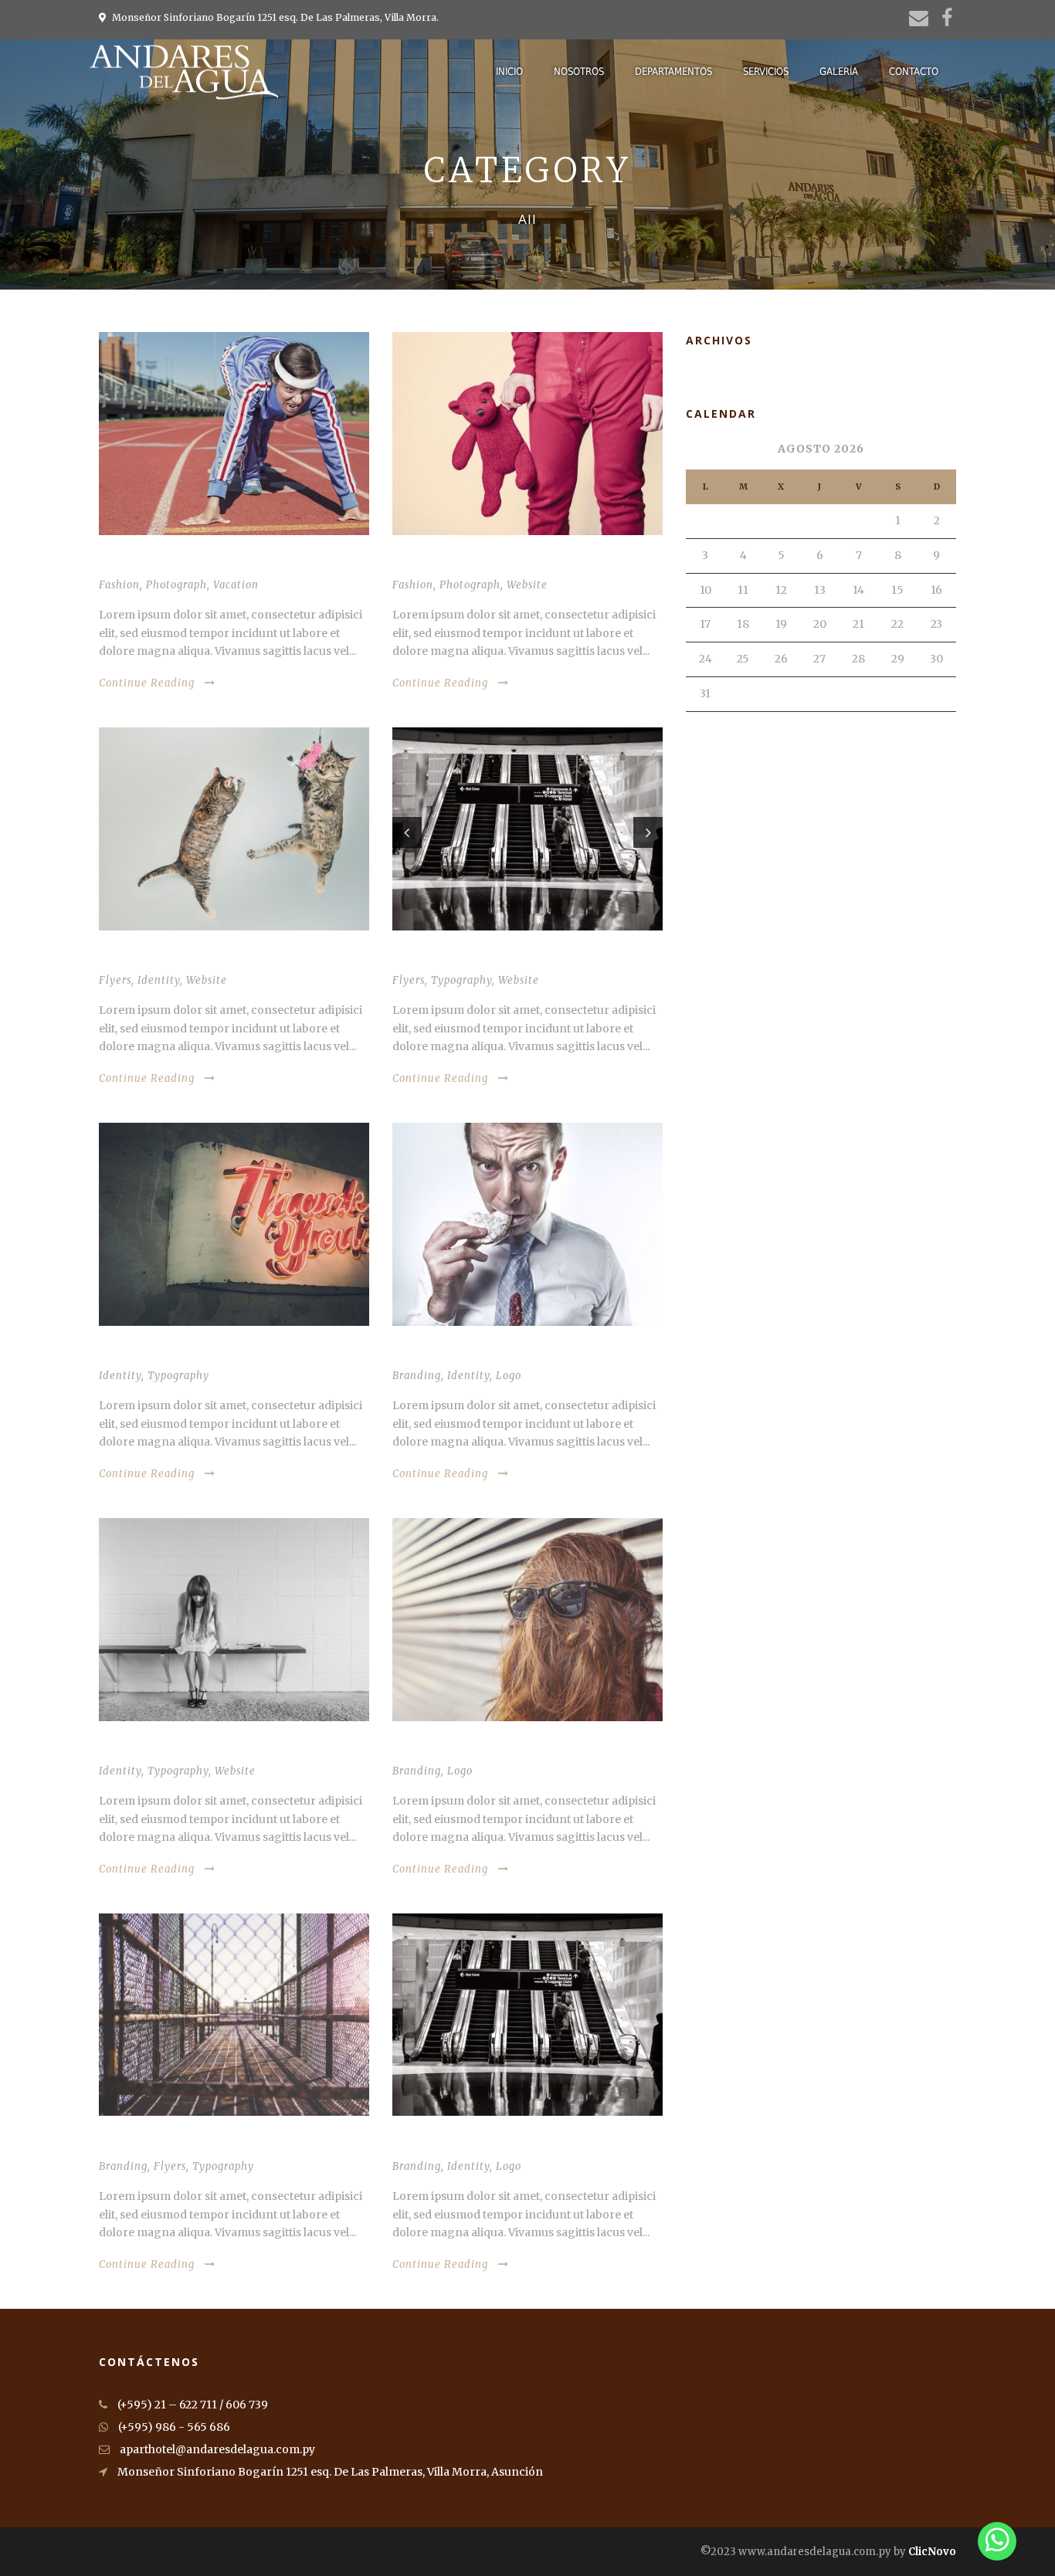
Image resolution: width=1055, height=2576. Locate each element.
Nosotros (579, 71)
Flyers (115, 980)
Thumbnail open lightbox (177, 563)
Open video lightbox (161, 959)
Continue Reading (147, 683)
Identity (159, 980)
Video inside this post (164, 1354)
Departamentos (673, 71)
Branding (417, 1376)
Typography (461, 980)
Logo (509, 1376)
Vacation (236, 585)
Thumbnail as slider (453, 959)
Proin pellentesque (159, 1749)
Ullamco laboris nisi (455, 2144)
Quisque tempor (441, 1749)
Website (527, 585)
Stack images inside (451, 1354)
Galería (839, 71)
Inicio (509, 71)
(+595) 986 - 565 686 (173, 2427)
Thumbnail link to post (465, 563)
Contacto (914, 71)
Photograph (176, 585)
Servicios (766, 71)
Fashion (119, 585)
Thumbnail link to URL (167, 2144)
